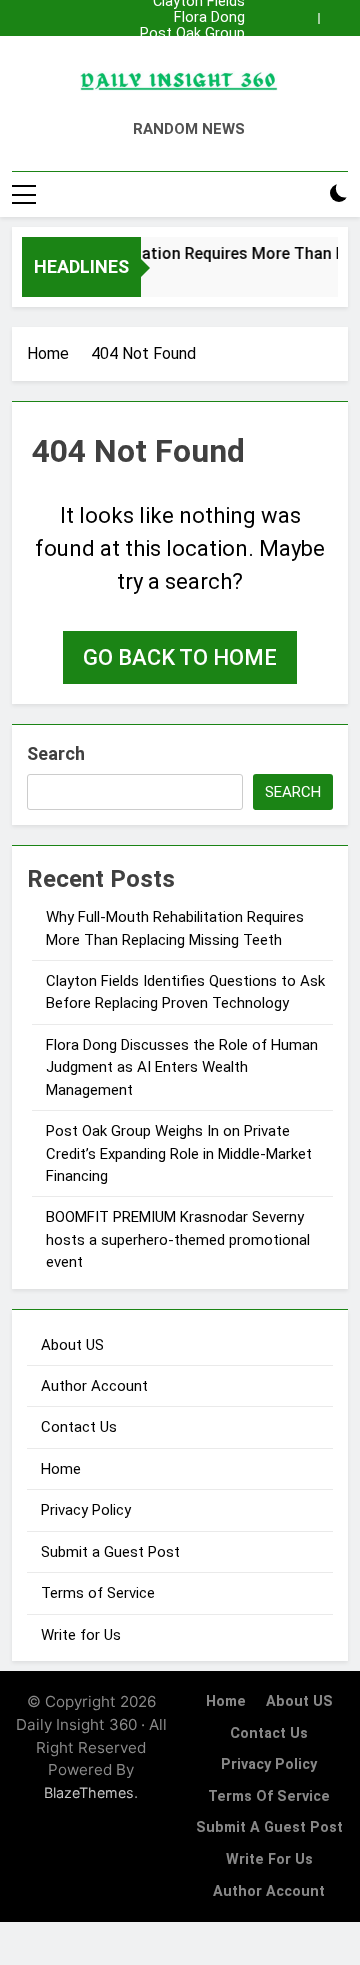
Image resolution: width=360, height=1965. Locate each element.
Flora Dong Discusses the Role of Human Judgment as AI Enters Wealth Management (181, 18)
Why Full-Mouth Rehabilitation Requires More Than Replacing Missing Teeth (194, 50)
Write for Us (81, 1635)
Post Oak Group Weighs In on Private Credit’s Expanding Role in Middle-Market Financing (188, 34)
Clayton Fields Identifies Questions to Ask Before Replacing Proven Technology (181, 66)
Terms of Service (98, 1593)
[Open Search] (304, 194)
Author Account (94, 1386)
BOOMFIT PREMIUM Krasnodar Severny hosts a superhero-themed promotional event (178, 1239)
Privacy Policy (86, 1510)
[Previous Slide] (303, 18)
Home (61, 1469)
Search (56, 753)
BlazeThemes (89, 1792)
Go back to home (180, 657)
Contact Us (79, 1427)
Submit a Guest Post (110, 1552)
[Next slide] (333, 18)
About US (72, 1345)
